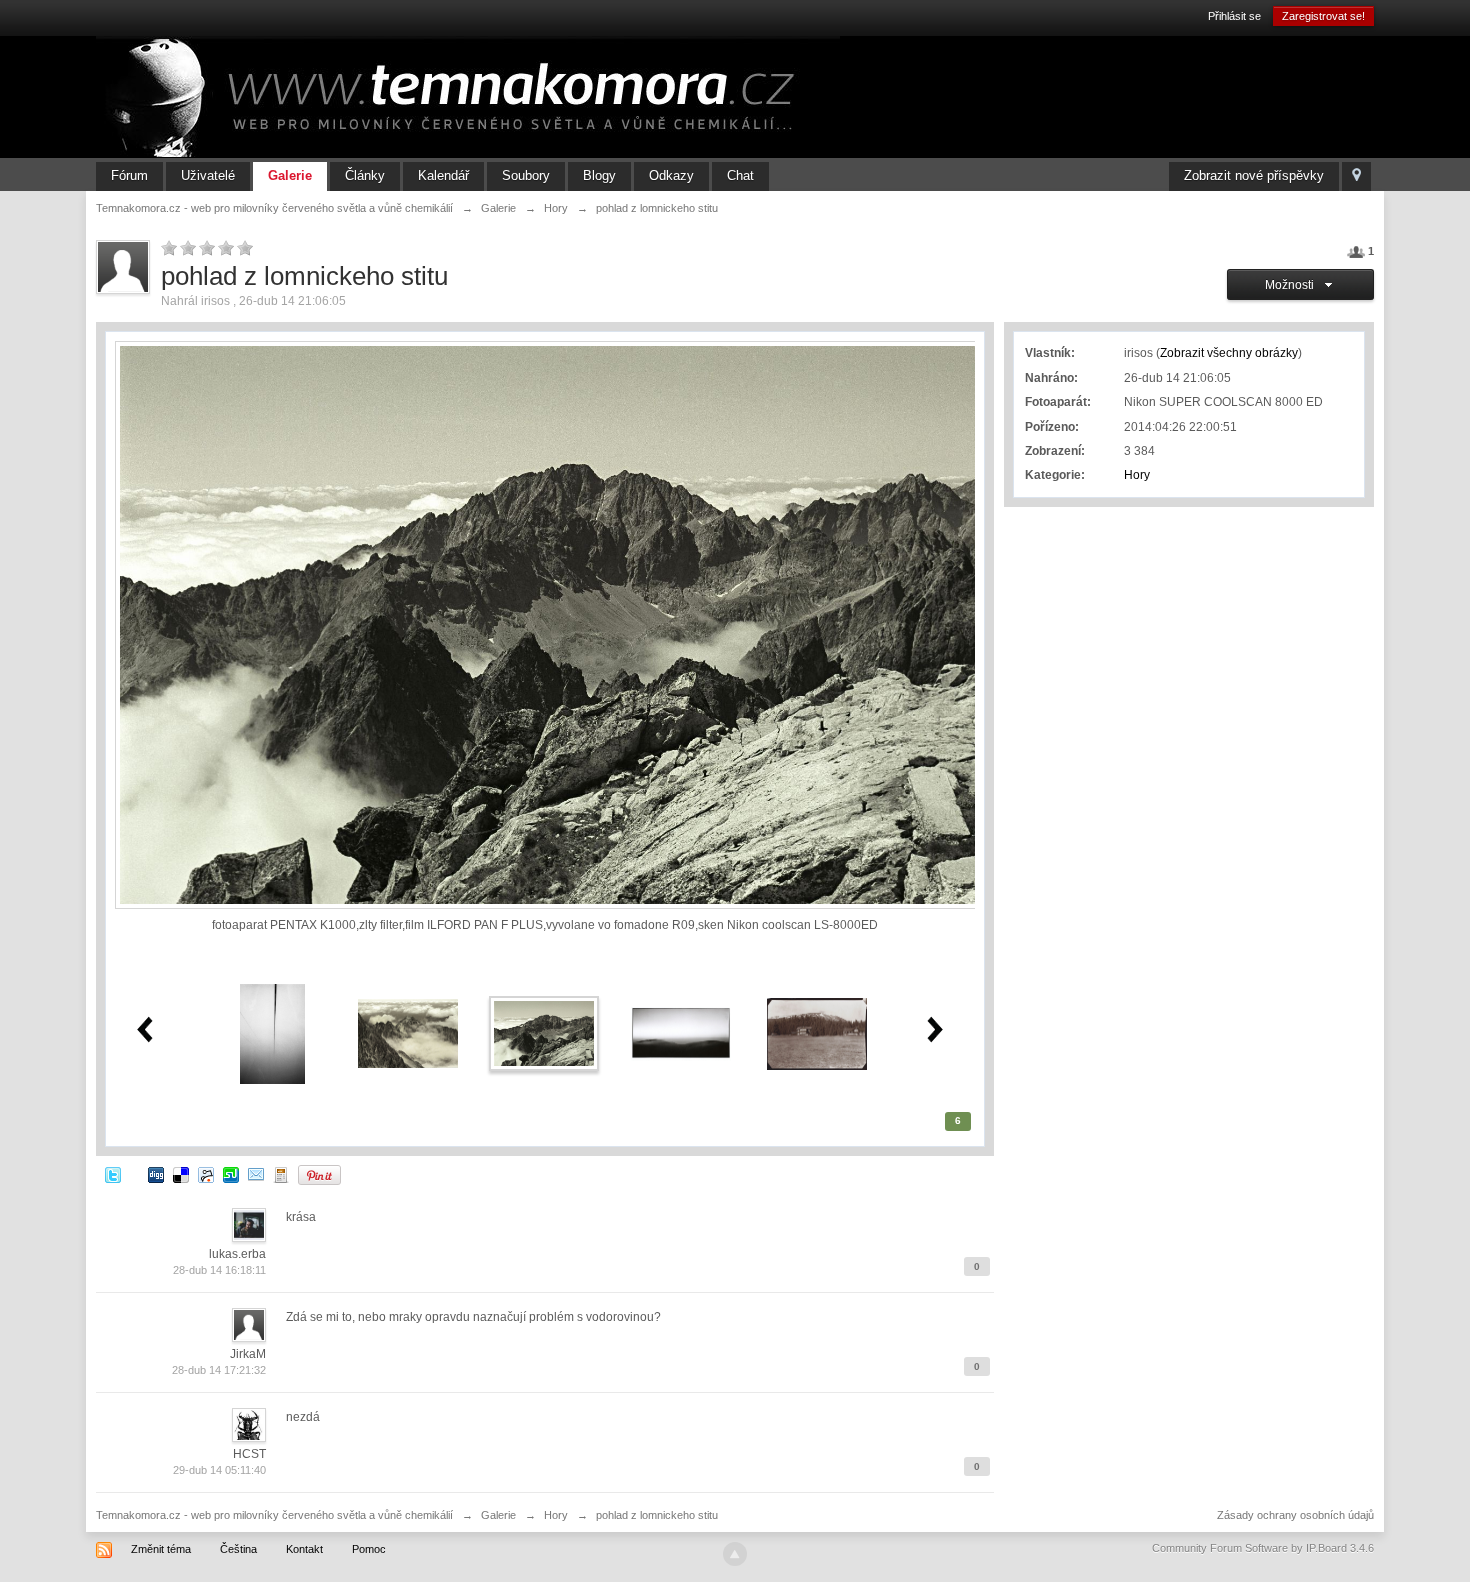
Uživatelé (208, 175)
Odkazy (671, 175)
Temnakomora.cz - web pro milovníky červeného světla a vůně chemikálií (274, 1515)
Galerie (290, 175)
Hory (1137, 475)
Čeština (238, 1549)
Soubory (526, 175)
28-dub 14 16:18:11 (219, 1270)
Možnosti (1292, 285)
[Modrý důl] (817, 1033)
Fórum (129, 175)
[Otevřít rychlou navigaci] (1356, 176)
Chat (740, 175)
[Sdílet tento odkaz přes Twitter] (113, 1174)
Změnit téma (161, 1549)
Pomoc (369, 1549)
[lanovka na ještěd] (272, 1033)
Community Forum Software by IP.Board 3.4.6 (1263, 1548)
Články (365, 175)
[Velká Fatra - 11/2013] (681, 1033)
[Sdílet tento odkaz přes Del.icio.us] (181, 1174)
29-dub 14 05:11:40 (219, 1470)
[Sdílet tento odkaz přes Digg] (156, 1174)
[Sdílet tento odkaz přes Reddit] (206, 1174)
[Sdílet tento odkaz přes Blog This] (281, 1174)
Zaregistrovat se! (1323, 16)
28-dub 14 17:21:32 (219, 1370)
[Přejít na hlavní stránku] (468, 96)
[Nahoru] (735, 1554)
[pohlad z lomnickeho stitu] (544, 1033)
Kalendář (443, 175)
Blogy (599, 175)
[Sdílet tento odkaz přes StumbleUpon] (231, 1174)
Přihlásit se (1234, 16)
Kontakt (304, 1549)
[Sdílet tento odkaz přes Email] (256, 1174)
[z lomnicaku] (408, 1033)
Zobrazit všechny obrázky (1229, 353)
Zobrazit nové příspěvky (1254, 175)
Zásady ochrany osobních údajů (1295, 1515)
